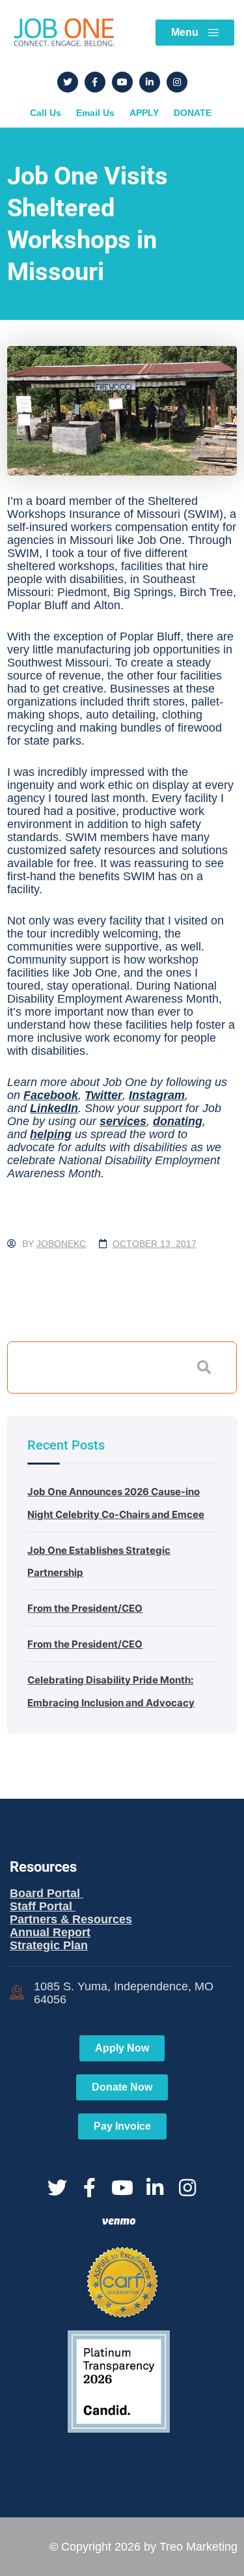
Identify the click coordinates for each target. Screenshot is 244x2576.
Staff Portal (43, 1906)
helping (51, 1134)
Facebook (51, 1095)
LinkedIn (54, 1108)
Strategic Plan (49, 1945)
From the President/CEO (85, 1608)
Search (204, 1367)
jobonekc (61, 1244)
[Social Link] (68, 82)
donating (178, 1121)
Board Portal (47, 1893)
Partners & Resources (71, 1919)
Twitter (103, 1095)
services (123, 1121)
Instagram (157, 1095)
